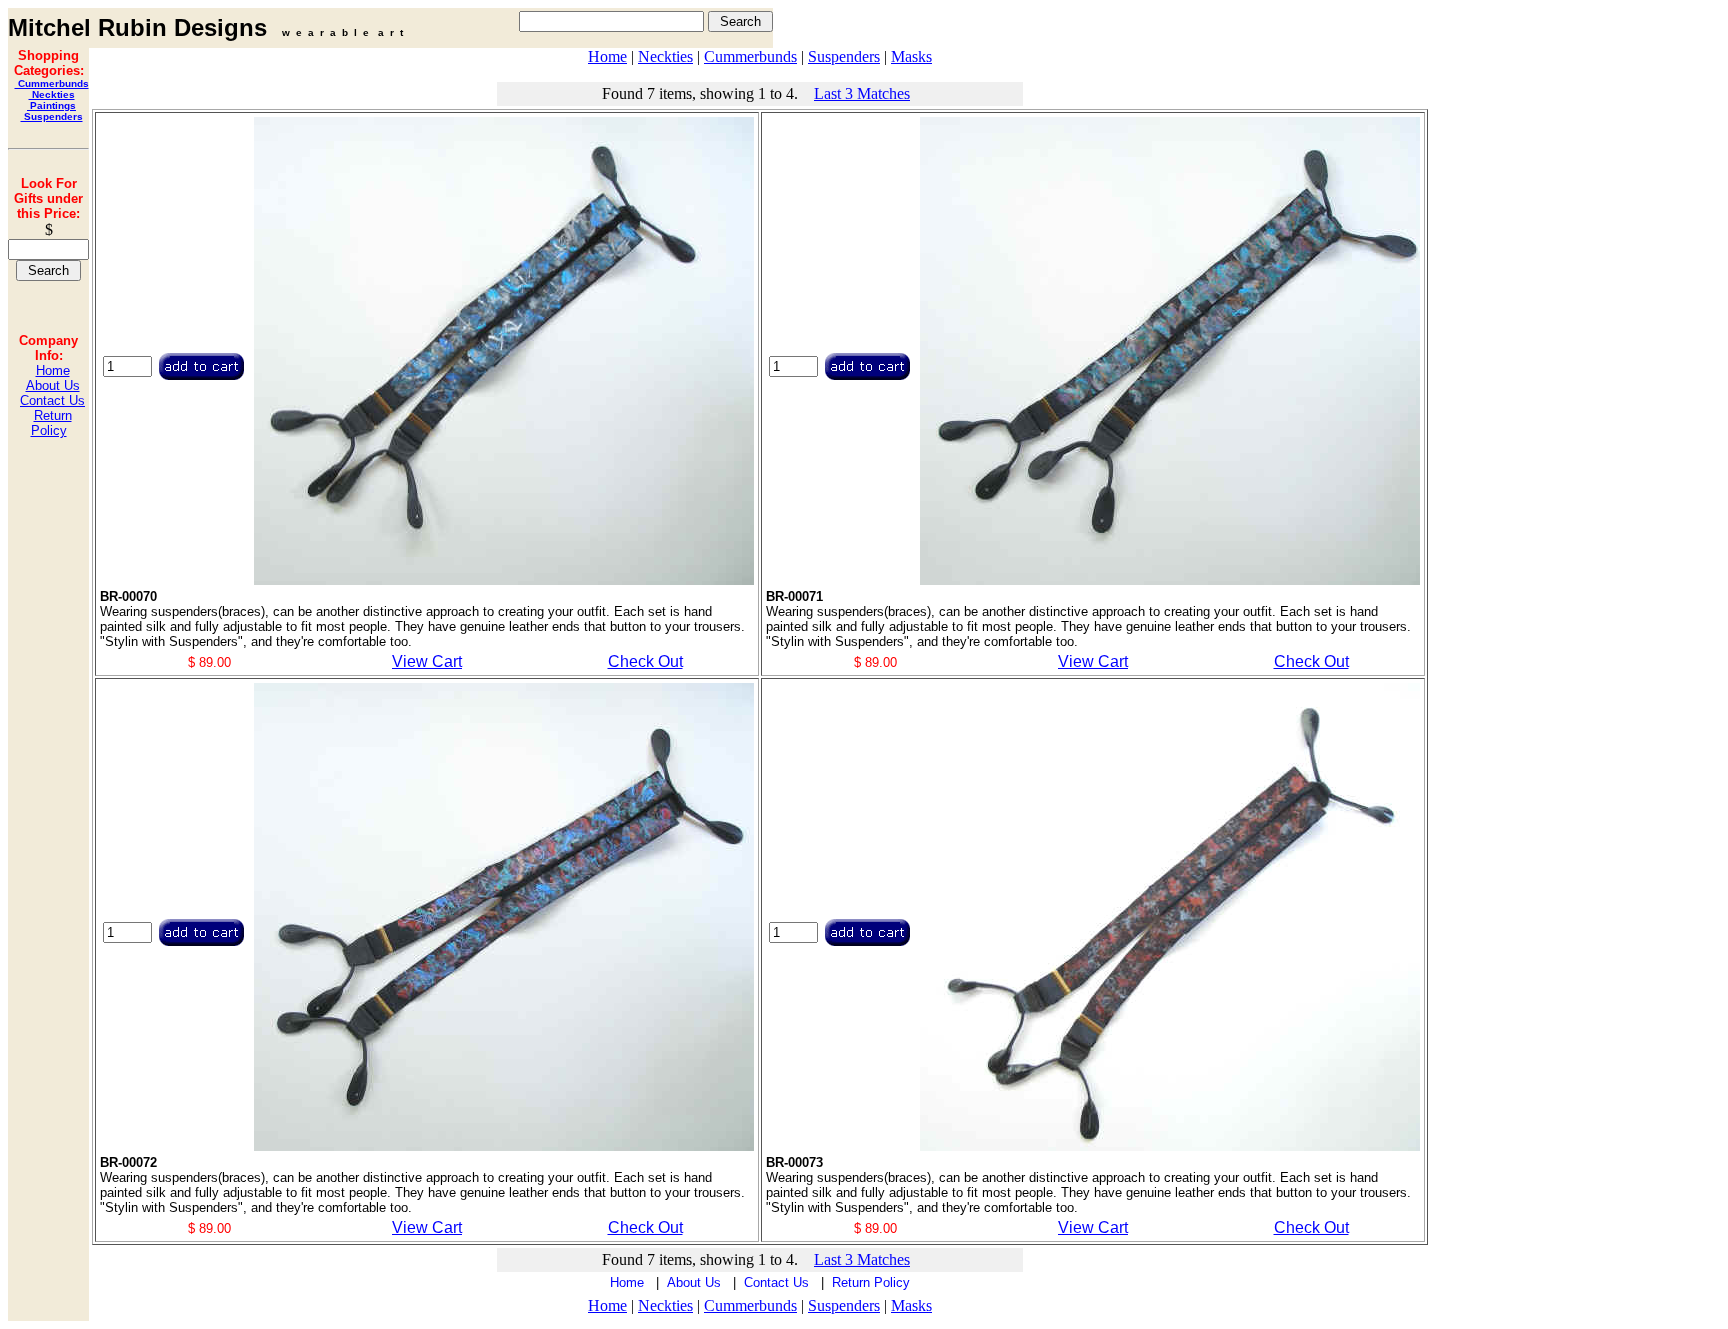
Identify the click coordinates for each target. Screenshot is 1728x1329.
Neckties (52, 94)
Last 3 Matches (862, 93)
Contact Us (52, 400)
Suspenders (52, 116)
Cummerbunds (52, 83)
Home (53, 370)
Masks (911, 56)
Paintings (51, 105)
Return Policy (51, 423)
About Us (53, 385)
